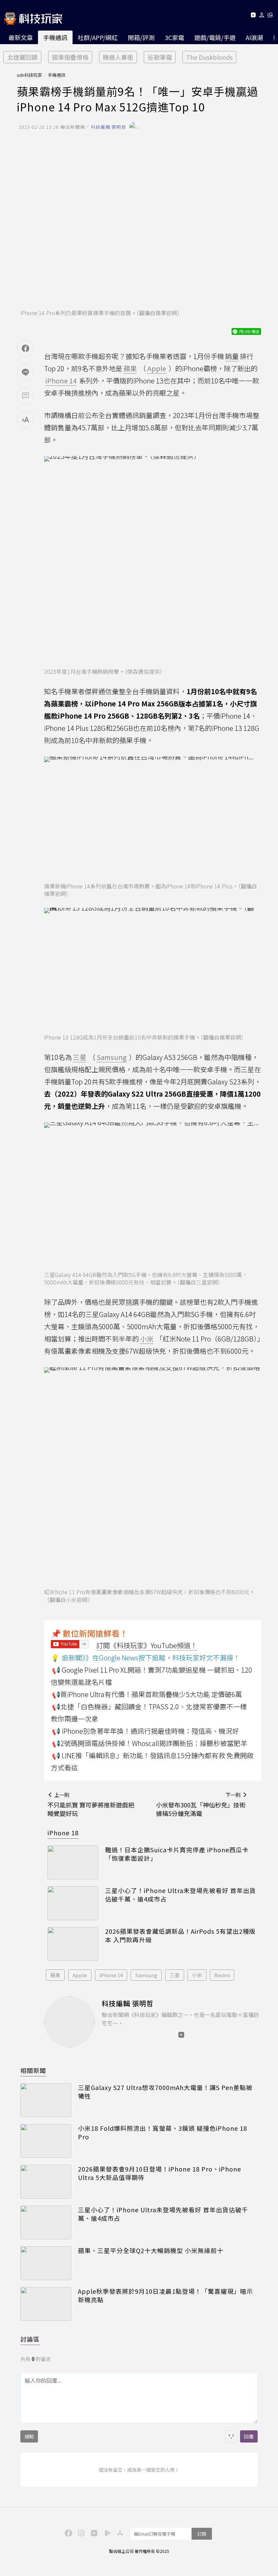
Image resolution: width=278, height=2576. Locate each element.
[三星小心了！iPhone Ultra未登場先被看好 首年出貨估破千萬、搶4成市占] (73, 1903)
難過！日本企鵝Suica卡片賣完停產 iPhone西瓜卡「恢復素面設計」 (177, 1854)
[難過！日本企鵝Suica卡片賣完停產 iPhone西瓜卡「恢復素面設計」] (73, 1862)
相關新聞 (33, 2070)
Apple (80, 1975)
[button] (262, 16)
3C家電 (174, 37)
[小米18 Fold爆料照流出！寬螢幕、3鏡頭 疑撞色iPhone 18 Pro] (46, 2141)
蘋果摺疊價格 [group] (70, 57)
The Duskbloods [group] (209, 57)
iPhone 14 (111, 1975)
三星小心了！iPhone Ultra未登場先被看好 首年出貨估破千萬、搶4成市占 (181, 1895)
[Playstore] (106, 2533)
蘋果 (55, 1975)
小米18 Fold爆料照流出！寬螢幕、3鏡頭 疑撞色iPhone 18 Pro (163, 2132)
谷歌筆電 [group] (160, 57)
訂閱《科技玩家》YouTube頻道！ (147, 1645)
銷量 (232, 356)
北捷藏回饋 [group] (22, 57)
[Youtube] (253, 16)
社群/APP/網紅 (98, 37)
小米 (197, 1975)
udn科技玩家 (29, 75)
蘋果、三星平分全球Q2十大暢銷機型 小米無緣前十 (151, 2250)
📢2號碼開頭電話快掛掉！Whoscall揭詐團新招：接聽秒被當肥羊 (150, 1743)
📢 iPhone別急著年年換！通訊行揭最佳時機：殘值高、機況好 (145, 1731)
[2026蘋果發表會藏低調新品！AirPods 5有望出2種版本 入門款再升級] (73, 1944)
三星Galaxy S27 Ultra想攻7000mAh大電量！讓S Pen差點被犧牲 (165, 2092)
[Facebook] (67, 2533)
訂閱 (202, 2534)
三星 (175, 1975)
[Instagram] (80, 2533)
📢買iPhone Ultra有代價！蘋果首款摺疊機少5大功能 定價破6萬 (147, 1694)
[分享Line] (25, 372)
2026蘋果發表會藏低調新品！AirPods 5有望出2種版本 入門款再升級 (180, 1935)
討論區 (30, 2339)
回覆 (249, 2436)
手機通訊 (55, 37)
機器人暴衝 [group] (118, 57)
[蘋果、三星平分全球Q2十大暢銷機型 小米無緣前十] (46, 2263)
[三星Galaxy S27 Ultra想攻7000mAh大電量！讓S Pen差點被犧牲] (46, 2100)
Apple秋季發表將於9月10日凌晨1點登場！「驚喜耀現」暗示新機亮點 (165, 2295)
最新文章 (21, 37)
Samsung (146, 1975)
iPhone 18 (63, 1833)
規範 (29, 2436)
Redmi (222, 1975)
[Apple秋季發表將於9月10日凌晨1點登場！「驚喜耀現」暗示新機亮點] (46, 2304)
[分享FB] (25, 348)
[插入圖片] (231, 2436)
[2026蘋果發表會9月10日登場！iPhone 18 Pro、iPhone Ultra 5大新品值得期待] (46, 2182)
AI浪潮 (254, 37)
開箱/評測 (141, 37)
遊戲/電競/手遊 (215, 37)
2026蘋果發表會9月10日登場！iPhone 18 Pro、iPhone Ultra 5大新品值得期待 (160, 2173)
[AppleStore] (119, 2533)
